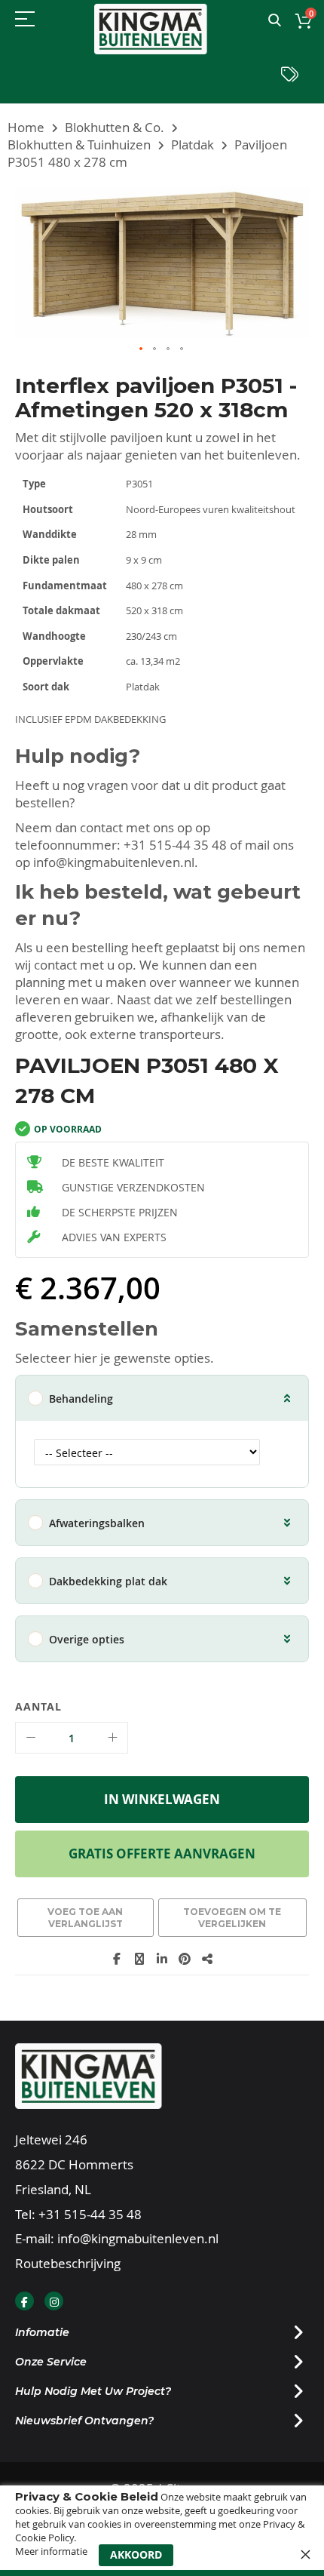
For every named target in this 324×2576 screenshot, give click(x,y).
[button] (142, 349)
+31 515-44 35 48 (175, 845)
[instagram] (54, 2301)
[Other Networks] (207, 1959)
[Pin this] (185, 1959)
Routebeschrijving (68, 2263)
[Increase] (112, 1738)
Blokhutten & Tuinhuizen (79, 144)
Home (26, 127)
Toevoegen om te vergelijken (232, 1918)
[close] (305, 2554)
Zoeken (275, 21)
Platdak (193, 144)
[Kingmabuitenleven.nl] (151, 29)
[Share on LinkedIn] (162, 1959)
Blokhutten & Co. (115, 127)
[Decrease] (31, 1738)
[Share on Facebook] (117, 1959)
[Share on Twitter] (139, 1959)
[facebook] (24, 2301)
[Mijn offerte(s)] (290, 78)
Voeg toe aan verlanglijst (85, 1918)
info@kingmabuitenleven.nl (114, 862)
